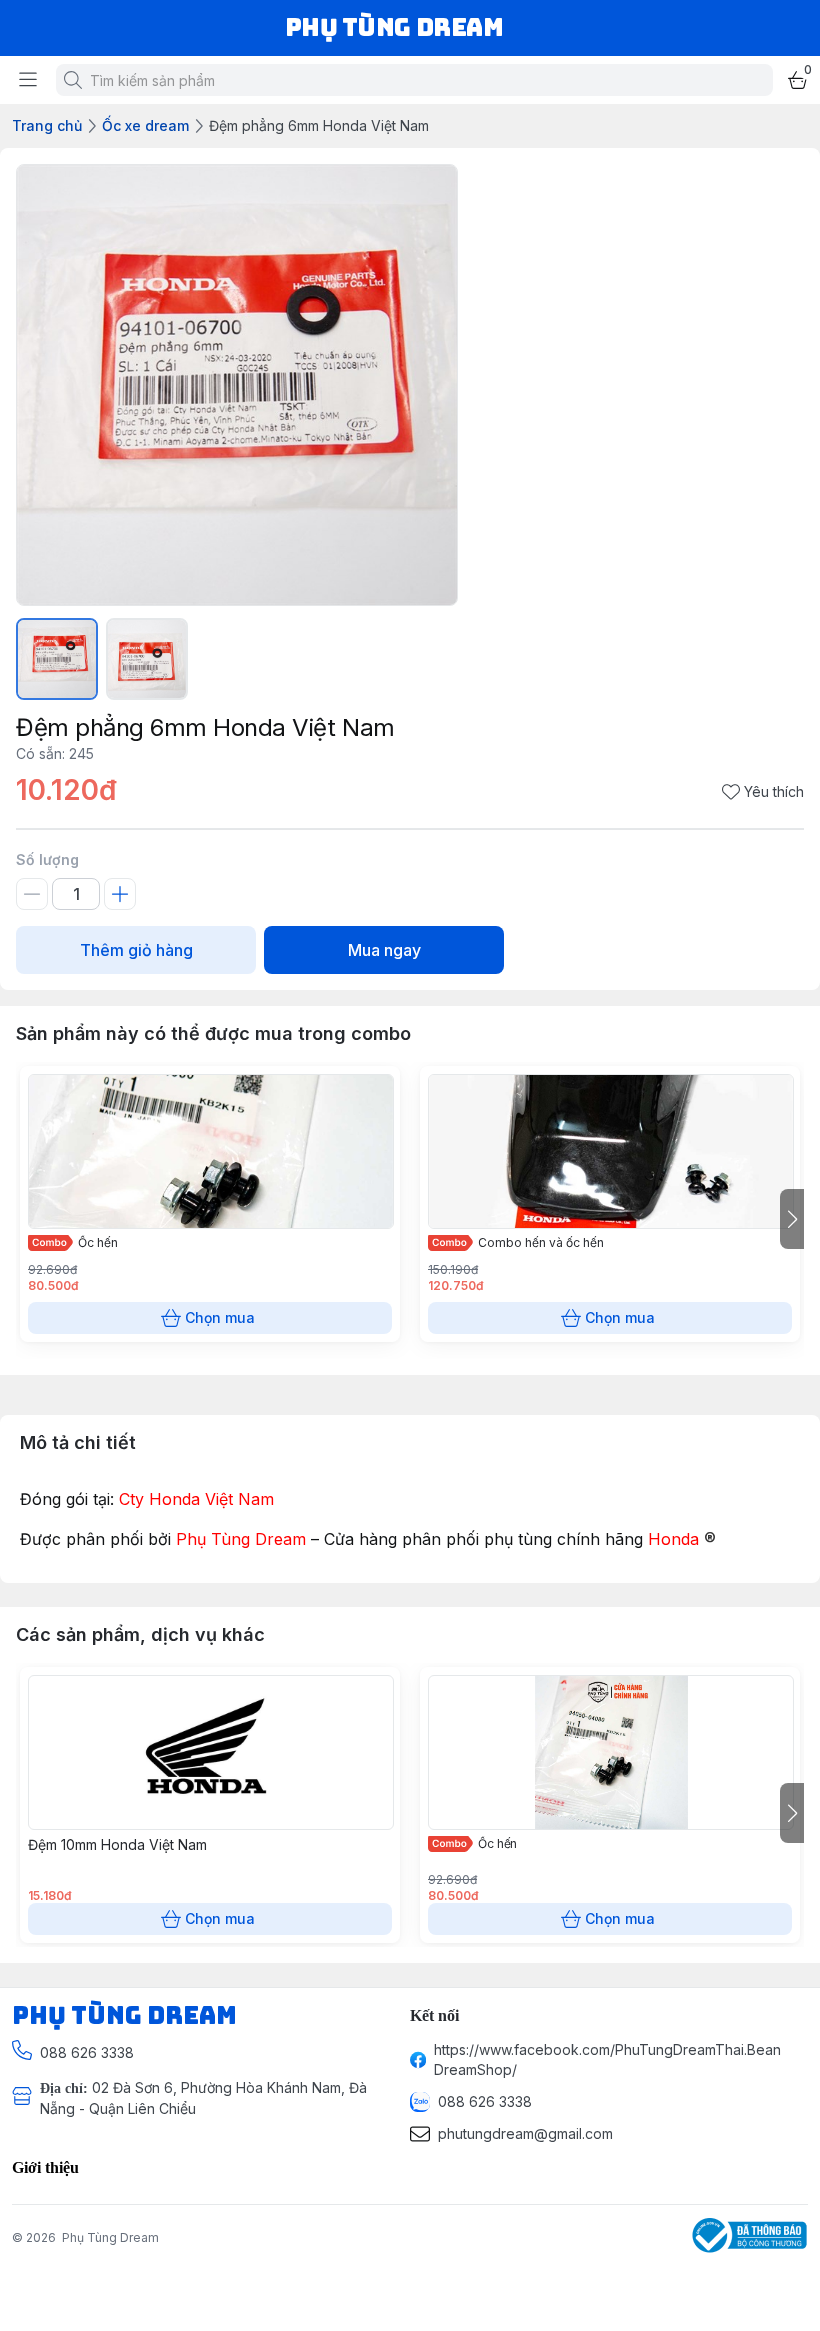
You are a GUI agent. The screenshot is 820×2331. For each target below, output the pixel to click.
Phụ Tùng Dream (110, 2237)
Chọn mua (220, 1317)
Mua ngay (384, 950)
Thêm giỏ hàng (136, 950)
